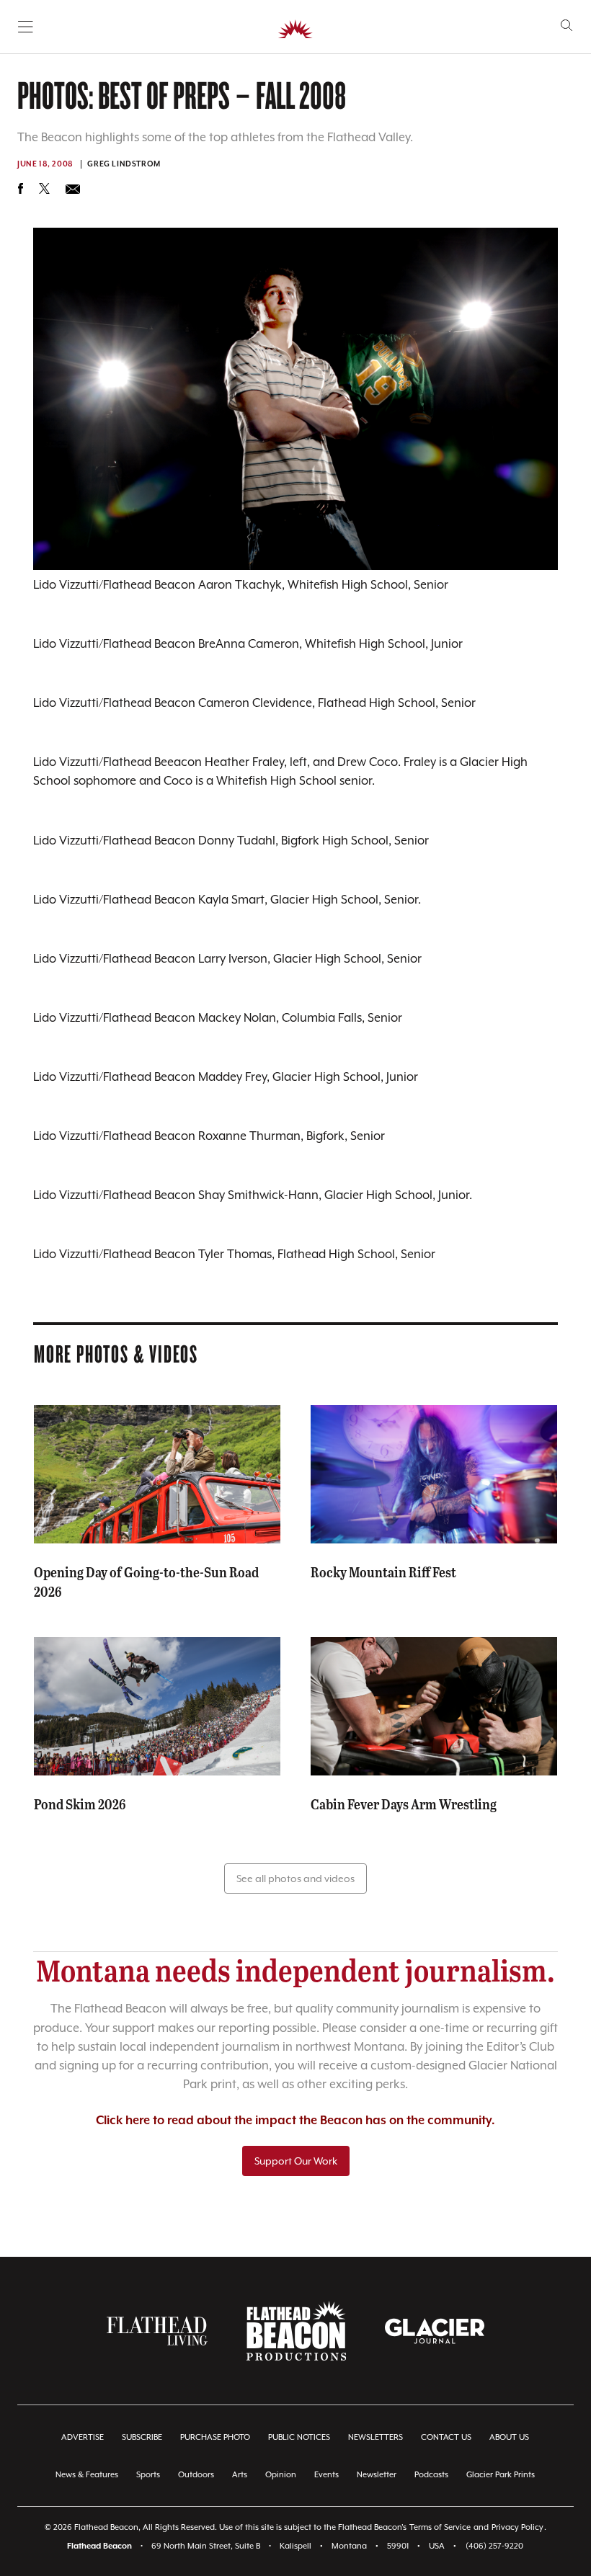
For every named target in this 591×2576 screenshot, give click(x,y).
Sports (148, 2475)
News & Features (87, 2475)
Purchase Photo (215, 2437)
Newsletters (376, 2437)
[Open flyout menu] (26, 27)
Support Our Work (296, 2161)
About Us (509, 2437)
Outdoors (196, 2475)
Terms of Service (440, 2527)
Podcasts (431, 2475)
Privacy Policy (517, 2527)
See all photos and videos (295, 1878)
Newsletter (377, 2475)
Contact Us (446, 2437)
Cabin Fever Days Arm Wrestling (404, 1804)
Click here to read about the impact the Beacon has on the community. (295, 2121)
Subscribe (142, 2437)
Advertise (83, 2437)
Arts (240, 2475)
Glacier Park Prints (501, 2475)
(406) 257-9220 (494, 2546)
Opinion (281, 2475)
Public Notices (299, 2437)
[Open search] (567, 26)
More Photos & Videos (116, 1353)
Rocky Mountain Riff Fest (383, 1572)
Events (326, 2475)
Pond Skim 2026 (80, 1804)
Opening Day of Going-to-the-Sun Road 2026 (146, 1581)
